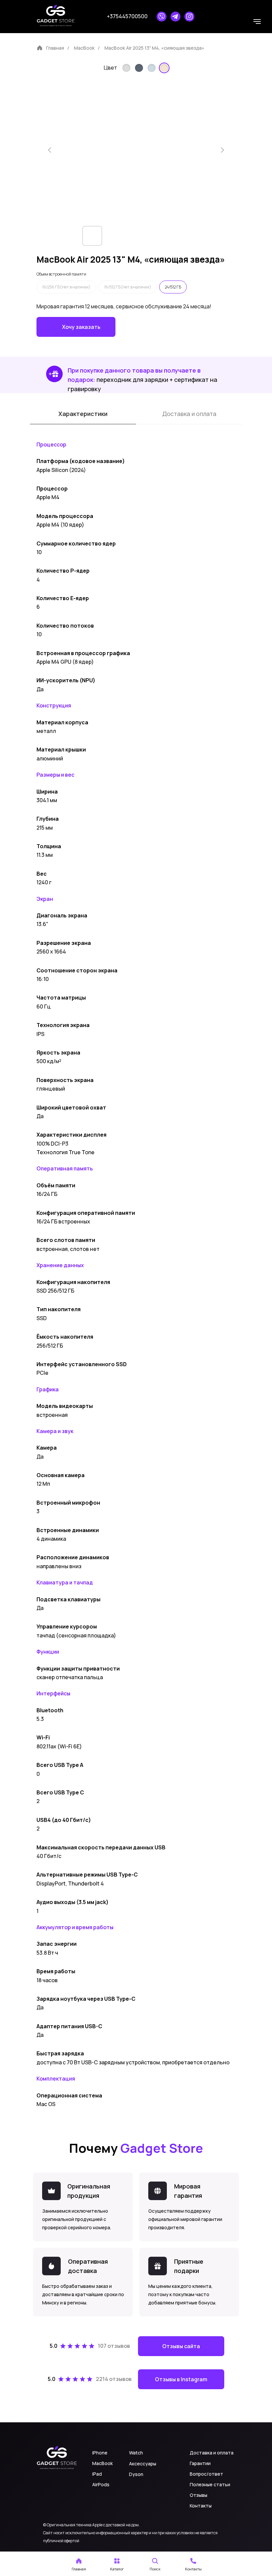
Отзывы (199, 2495)
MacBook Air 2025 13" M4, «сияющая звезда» (154, 48)
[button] (117, 2564)
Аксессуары (143, 2464)
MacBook (84, 48)
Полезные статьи (210, 2484)
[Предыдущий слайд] (50, 150)
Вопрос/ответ (206, 2474)
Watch (136, 2453)
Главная (55, 48)
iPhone (100, 2453)
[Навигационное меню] (257, 22)
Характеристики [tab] (83, 414)
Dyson (136, 2474)
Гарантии (200, 2463)
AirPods (101, 2484)
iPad (97, 2474)
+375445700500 (127, 16)
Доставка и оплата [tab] (189, 414)
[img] (126, 68)
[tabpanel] (136, 442)
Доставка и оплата (212, 2453)
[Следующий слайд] (222, 150)
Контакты (201, 2506)
